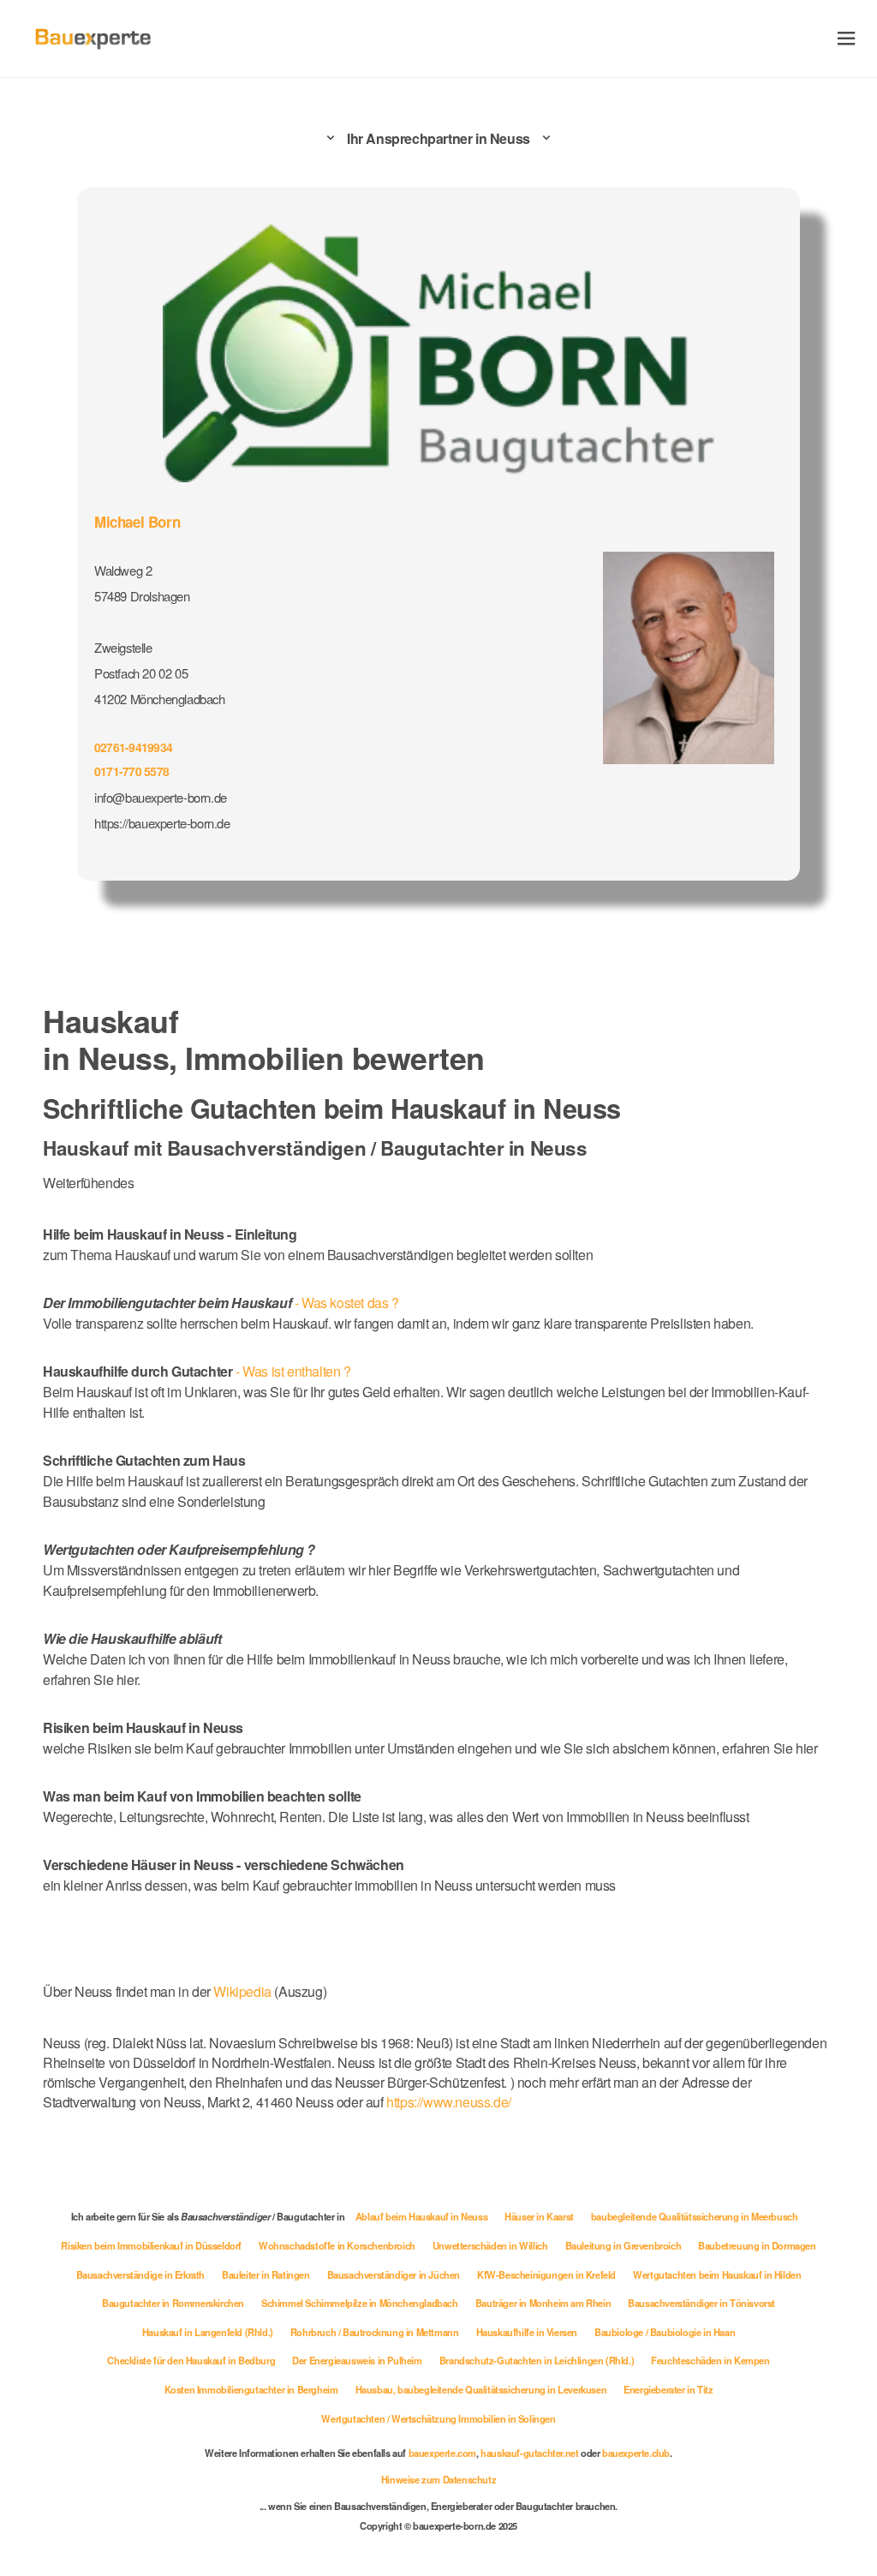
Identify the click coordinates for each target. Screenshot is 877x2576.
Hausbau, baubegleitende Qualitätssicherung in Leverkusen (481, 2389)
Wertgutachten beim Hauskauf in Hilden (717, 2274)
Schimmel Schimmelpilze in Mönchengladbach (360, 2303)
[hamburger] (847, 38)
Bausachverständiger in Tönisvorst (701, 2303)
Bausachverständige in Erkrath (140, 2274)
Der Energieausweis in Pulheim (357, 2360)
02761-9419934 (133, 747)
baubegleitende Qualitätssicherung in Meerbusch (695, 2216)
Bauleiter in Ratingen (266, 2274)
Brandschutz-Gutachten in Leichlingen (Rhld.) (537, 2360)
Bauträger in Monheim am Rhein (543, 2303)
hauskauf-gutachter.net (529, 2453)
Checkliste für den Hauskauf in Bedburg (191, 2360)
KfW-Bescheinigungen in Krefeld (546, 2274)
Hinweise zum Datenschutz (438, 2479)
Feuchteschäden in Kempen (710, 2360)
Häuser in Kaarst (539, 2216)
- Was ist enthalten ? (197, 1371)
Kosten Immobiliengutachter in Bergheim (251, 2389)
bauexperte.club (636, 2453)
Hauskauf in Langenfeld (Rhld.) (208, 2332)
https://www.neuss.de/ (449, 2102)
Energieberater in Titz (668, 2389)
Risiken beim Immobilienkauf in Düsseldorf (151, 2245)
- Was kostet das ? (221, 1303)
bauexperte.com (442, 2453)
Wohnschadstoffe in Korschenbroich (337, 2245)
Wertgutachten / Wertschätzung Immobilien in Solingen (438, 2418)
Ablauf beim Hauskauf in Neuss (421, 2216)
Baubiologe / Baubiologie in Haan (665, 2332)
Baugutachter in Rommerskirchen (173, 2303)
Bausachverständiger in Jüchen (394, 2274)
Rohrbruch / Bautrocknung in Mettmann (375, 2332)
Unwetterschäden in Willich (490, 2245)
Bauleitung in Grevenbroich (623, 2245)
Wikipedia (244, 1991)
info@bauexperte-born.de (161, 797)
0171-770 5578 (131, 771)
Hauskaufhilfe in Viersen (527, 2332)
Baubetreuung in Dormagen (757, 2245)
